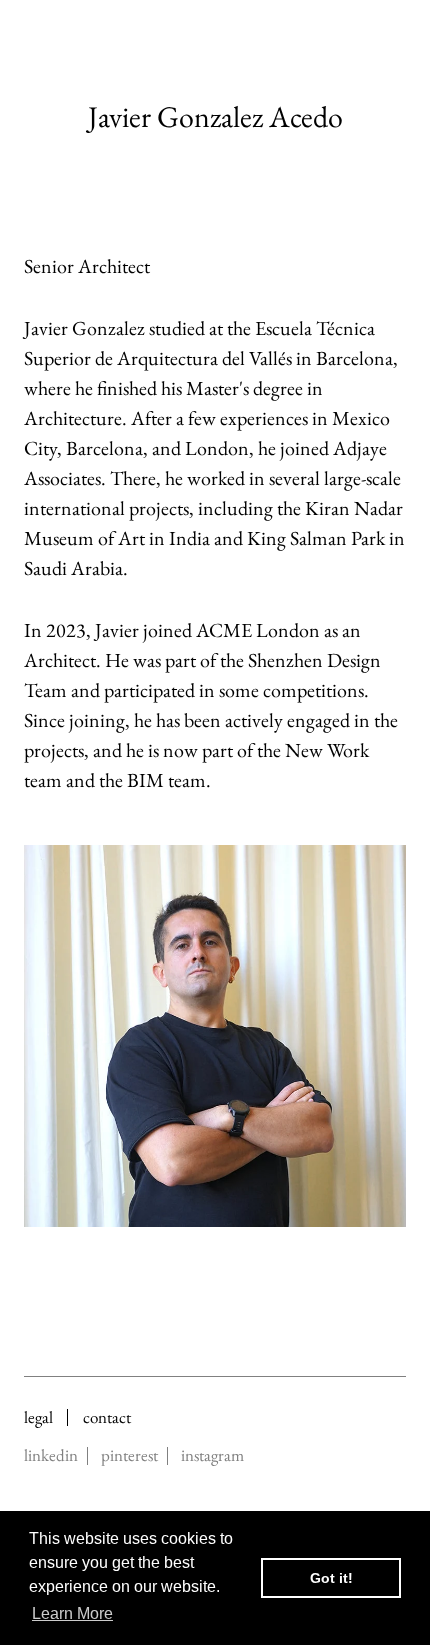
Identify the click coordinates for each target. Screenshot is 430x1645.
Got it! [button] (331, 1578)
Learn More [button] (72, 1613)
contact (107, 1417)
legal (38, 1417)
